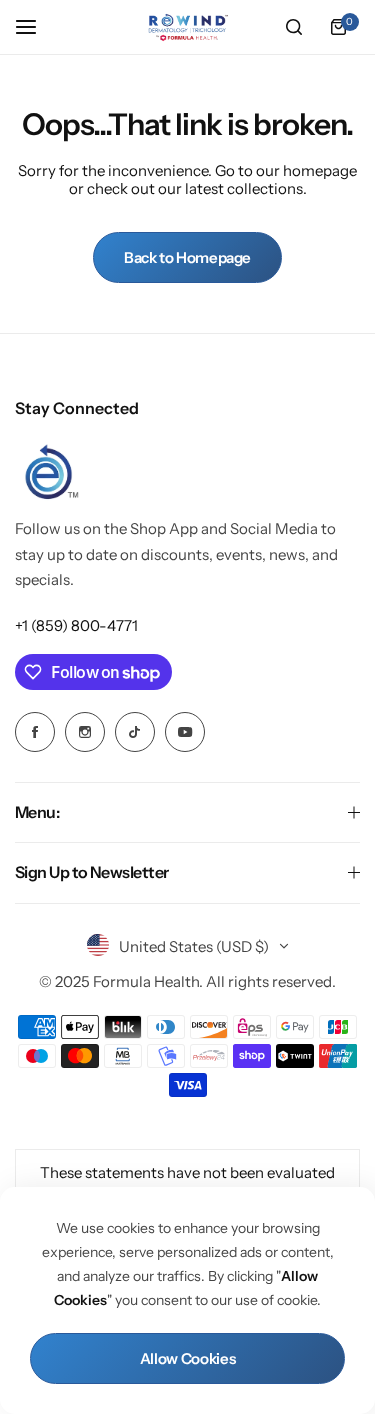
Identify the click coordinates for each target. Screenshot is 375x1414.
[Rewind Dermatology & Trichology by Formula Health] (188, 27)
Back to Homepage (187, 257)
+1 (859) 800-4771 (76, 625)
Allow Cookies (187, 1358)
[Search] (294, 27)
